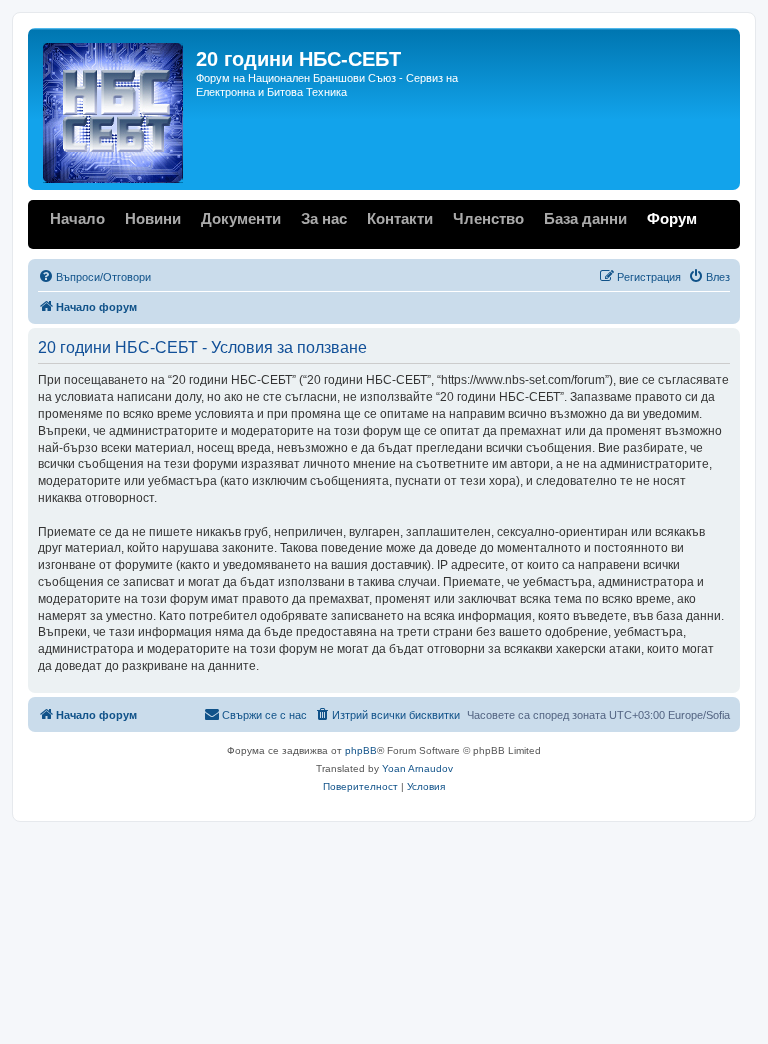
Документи (241, 218)
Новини (153, 218)
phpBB (361, 750)
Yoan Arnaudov (417, 768)
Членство (488, 218)
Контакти (400, 218)
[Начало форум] (114, 109)
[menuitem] (94, 277)
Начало (77, 218)
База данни (585, 218)
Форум (672, 218)
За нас (324, 218)
